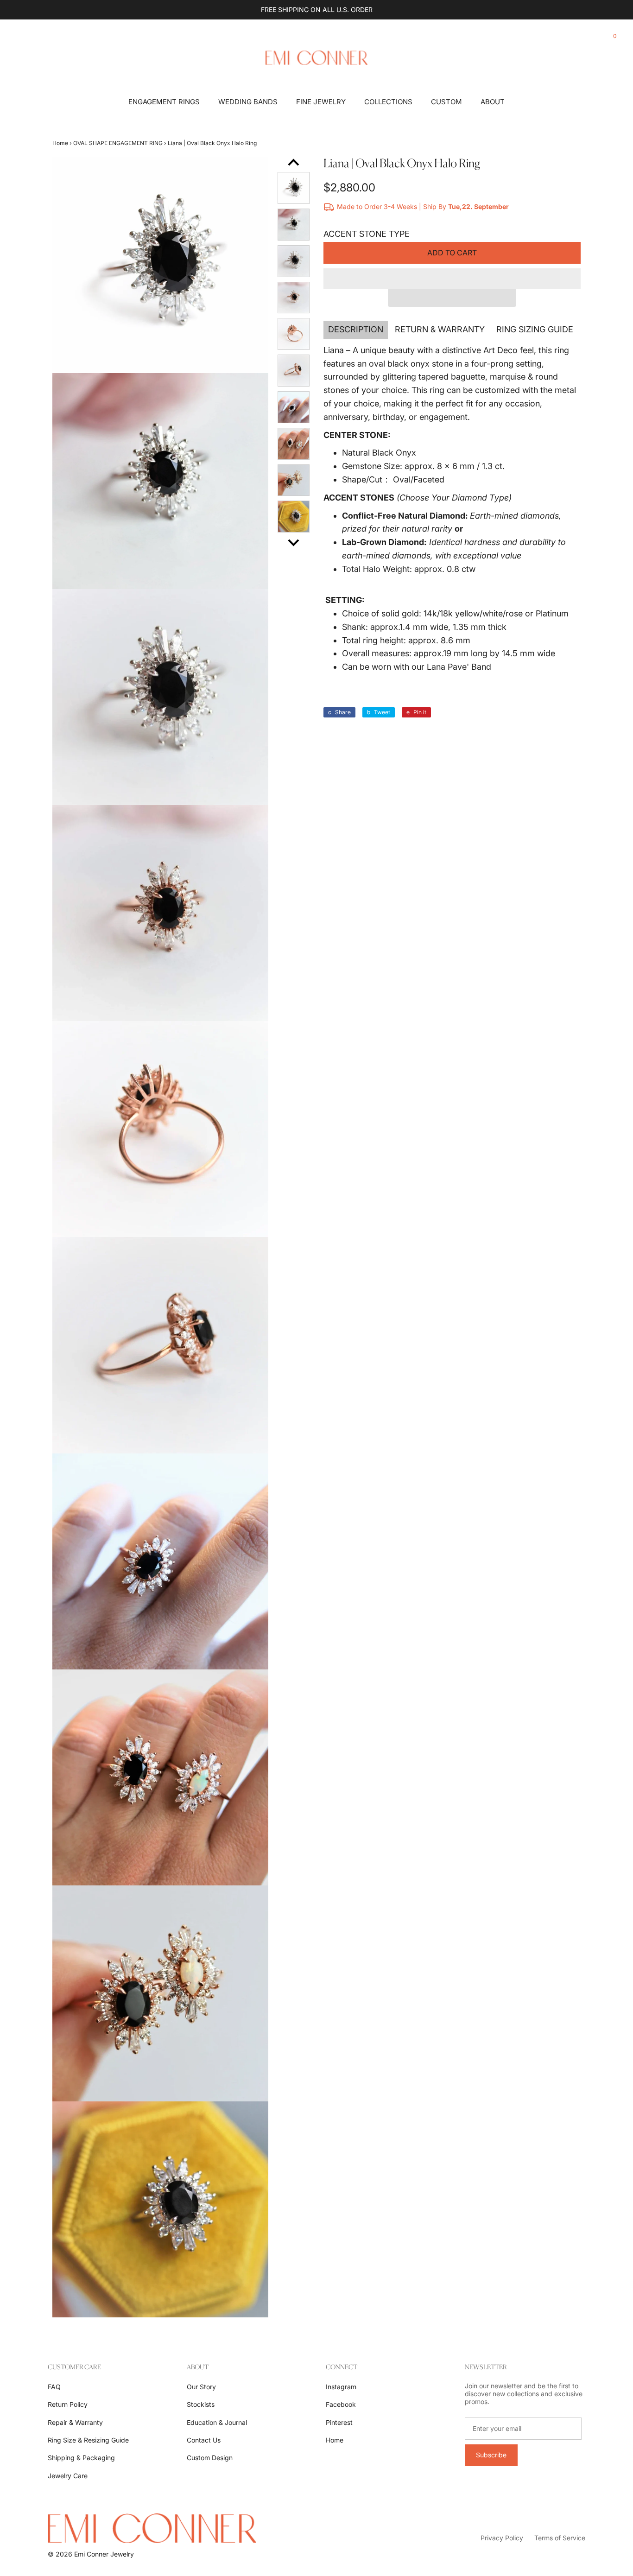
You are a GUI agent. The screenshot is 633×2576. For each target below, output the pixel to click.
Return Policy (68, 2404)
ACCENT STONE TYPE (367, 234)
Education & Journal (217, 2422)
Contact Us (204, 2440)
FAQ (54, 2387)
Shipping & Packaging (81, 2458)
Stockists (201, 2404)
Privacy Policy (502, 2538)
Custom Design (210, 2458)
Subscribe (491, 2455)
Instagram (341, 2387)
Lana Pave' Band (459, 667)
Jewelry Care (68, 2476)
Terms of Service (560, 2538)
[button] (452, 279)
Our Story (201, 2387)
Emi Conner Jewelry (104, 2554)
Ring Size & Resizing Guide (88, 2440)
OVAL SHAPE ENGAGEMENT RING (118, 143)
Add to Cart (452, 253)
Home (60, 143)
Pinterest (339, 2422)
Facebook (341, 2404)
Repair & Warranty (75, 2422)
